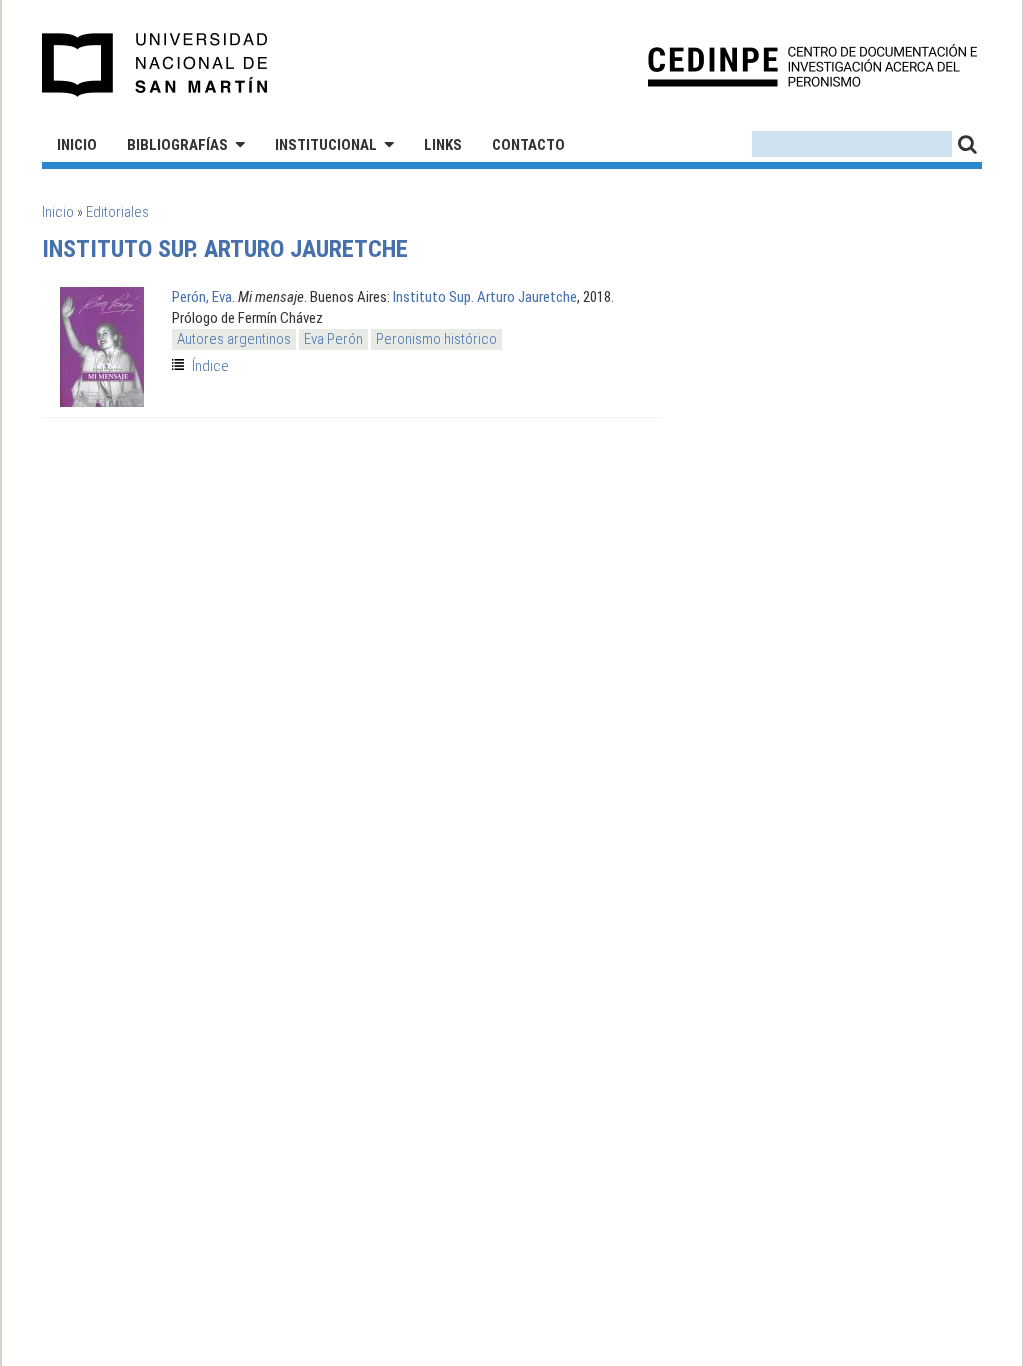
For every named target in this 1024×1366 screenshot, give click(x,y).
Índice (210, 366)
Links (443, 145)
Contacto (528, 145)
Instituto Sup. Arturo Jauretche (485, 297)
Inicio (77, 145)
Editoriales (117, 212)
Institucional (326, 145)
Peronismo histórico (436, 339)
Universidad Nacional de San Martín (155, 65)
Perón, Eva (202, 297)
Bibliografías (177, 145)
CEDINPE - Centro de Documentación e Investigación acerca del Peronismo (812, 65)
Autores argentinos (234, 339)
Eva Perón (333, 339)
